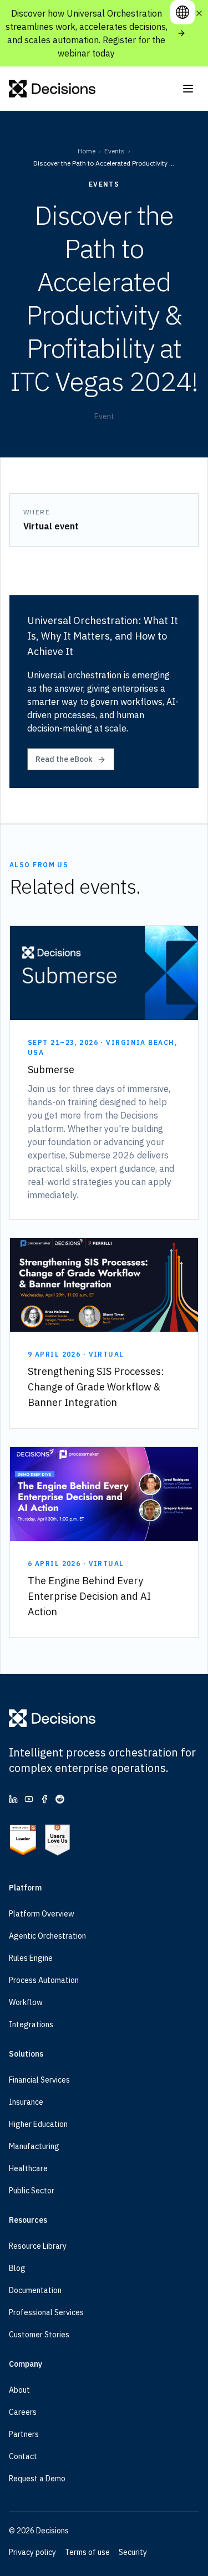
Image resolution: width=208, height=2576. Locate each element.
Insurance (26, 2102)
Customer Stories (39, 2335)
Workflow (26, 2002)
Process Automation (44, 1980)
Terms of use (87, 2552)
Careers (23, 2412)
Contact (23, 2456)
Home (87, 151)
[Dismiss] (199, 13)
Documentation (35, 2290)
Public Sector (32, 2191)
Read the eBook (64, 759)
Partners (24, 2434)
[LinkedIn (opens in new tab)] (13, 1799)
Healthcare (28, 2168)
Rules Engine (31, 1958)
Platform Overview (42, 1914)
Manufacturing (34, 2146)
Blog (17, 2268)
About (19, 2390)
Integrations (31, 2024)
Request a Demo (37, 2479)
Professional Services (46, 2312)
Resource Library (38, 2246)
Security (133, 2552)
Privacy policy (32, 2552)
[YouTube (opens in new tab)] (29, 1799)
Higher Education (38, 2124)
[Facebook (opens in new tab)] (44, 1799)
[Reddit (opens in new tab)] (60, 1799)
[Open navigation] (188, 89)
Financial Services (39, 2080)
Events (115, 151)
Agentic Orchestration (47, 1936)
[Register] (181, 33)
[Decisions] (52, 89)
